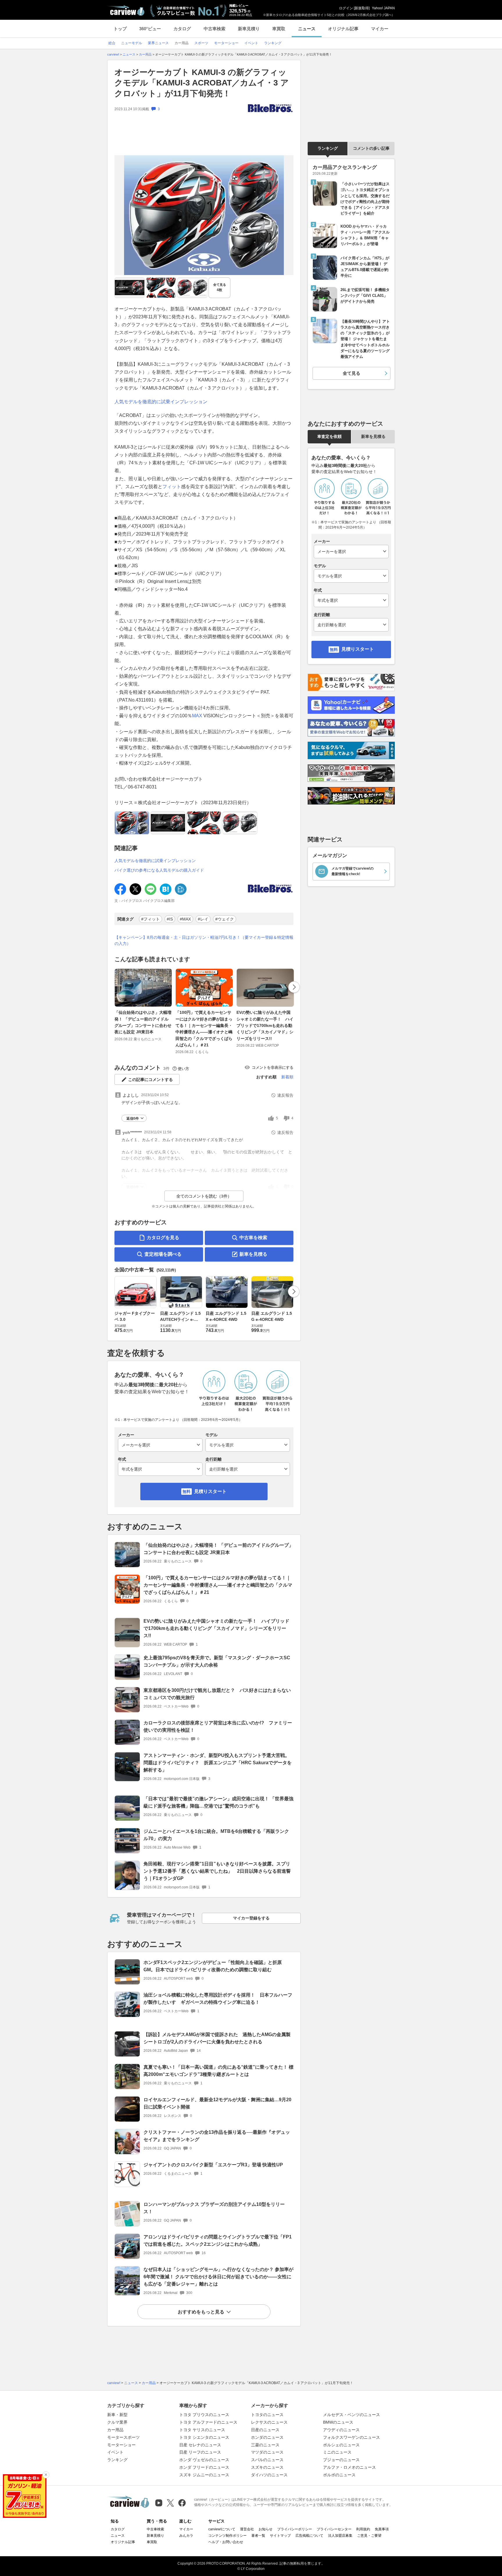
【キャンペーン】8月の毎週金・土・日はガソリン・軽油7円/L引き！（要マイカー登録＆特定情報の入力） (204, 940)
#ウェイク (225, 919)
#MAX (185, 919)
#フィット (150, 919)
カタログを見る (163, 1238)
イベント (115, 2452)
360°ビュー (150, 29)
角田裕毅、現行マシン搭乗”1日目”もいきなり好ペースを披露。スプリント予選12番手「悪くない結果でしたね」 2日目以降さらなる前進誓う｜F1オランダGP (217, 1871)
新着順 (287, 1077)
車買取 (279, 29)
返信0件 (133, 1118)
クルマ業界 (117, 2422)
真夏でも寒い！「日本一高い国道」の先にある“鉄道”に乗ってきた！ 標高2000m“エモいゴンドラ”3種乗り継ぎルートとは (218, 2071)
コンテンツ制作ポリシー (227, 2536)
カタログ (182, 29)
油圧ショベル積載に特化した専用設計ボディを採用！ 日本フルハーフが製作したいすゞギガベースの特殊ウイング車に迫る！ (218, 1999)
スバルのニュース (267, 2460)
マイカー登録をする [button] (251, 1918)
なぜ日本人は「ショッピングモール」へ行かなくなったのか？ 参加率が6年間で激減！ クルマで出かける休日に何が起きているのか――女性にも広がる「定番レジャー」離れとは (218, 2277)
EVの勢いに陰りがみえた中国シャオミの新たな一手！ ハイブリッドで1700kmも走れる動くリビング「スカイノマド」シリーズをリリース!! (265, 1025)
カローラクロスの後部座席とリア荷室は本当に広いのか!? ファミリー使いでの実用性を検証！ (218, 1726)
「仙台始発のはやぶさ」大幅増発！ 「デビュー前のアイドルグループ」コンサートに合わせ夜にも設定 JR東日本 (143, 1022)
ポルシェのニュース (341, 2445)
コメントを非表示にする (273, 1067)
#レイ (203, 919)
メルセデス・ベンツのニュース (352, 2415)
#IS (170, 919)
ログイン (346, 8)
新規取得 (362, 8)
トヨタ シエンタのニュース (204, 2437)
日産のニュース (265, 2430)
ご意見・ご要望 (369, 2536)
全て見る (220, 287)
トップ (120, 29)
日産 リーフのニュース (200, 2452)
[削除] (46, 2475)
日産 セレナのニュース (200, 2445)
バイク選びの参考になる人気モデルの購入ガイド (159, 870)
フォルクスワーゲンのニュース (352, 2437)
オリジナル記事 (343, 29)
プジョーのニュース (341, 2460)
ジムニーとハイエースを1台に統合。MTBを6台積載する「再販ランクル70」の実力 (216, 1835)
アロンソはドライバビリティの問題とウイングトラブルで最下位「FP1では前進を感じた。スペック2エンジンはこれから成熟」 (218, 2240)
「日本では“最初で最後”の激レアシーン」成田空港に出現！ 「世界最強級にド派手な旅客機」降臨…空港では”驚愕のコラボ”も (218, 1802)
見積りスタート (210, 1491)
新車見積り (249, 29)
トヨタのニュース (267, 2415)
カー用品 (115, 2430)
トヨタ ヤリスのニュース (202, 2430)
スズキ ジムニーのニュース (204, 2475)
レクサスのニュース (269, 2422)
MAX (197, 716)
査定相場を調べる (163, 1254)
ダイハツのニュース (269, 2475)
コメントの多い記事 (371, 148)
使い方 (183, 1069)
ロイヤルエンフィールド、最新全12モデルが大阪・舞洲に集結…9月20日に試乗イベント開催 (217, 2103)
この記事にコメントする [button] (150, 1080)
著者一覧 (258, 2536)
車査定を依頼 (329, 436)
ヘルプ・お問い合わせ (226, 2542)
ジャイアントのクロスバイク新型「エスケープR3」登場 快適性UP (213, 2165)
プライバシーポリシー (295, 2529)
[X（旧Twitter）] (170, 2503)
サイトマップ (280, 2536)
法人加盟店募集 (340, 2536)
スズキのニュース (267, 2467)
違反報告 (285, 1095)
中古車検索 (215, 29)
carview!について (222, 2529)
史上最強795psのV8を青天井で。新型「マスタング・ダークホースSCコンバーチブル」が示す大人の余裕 (217, 1661)
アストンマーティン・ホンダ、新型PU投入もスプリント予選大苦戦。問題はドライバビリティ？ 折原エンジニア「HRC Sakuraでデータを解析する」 (218, 1763)
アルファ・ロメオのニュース (349, 2467)
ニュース (307, 29)
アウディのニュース (341, 2430)
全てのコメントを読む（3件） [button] (204, 1196)
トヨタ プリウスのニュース (204, 2415)
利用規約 (363, 2529)
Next (294, 987)
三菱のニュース (265, 2445)
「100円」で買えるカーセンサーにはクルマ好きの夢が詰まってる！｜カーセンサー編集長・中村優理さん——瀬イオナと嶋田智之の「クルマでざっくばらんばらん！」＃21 (204, 1029)
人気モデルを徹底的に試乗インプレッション (161, 402)
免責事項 (382, 2529)
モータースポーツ (123, 2437)
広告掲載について (309, 2536)
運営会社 (247, 2529)
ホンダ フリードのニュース (204, 2467)
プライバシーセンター (334, 2529)
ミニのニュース (337, 2452)
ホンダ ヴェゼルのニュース (204, 2460)
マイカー (380, 29)
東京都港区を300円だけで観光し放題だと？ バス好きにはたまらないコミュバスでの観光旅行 (217, 1694)
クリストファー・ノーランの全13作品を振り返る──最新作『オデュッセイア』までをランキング (217, 2136)
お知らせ (266, 2529)
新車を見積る (253, 1254)
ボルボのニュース (339, 2475)
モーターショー (121, 2445)
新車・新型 (117, 2415)
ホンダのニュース (267, 2437)
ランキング (328, 148)
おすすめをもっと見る (201, 2312)
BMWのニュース (338, 2422)
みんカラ (186, 2536)
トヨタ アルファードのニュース (208, 2422)
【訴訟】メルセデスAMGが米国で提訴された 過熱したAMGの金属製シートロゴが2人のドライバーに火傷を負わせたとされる (217, 2038)
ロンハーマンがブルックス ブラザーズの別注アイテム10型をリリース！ (214, 2208)
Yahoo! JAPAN (383, 8)
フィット (172, 487)
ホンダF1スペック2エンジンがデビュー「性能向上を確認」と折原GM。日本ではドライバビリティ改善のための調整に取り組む (213, 1966)
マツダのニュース (267, 2452)
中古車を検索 (253, 1238)
